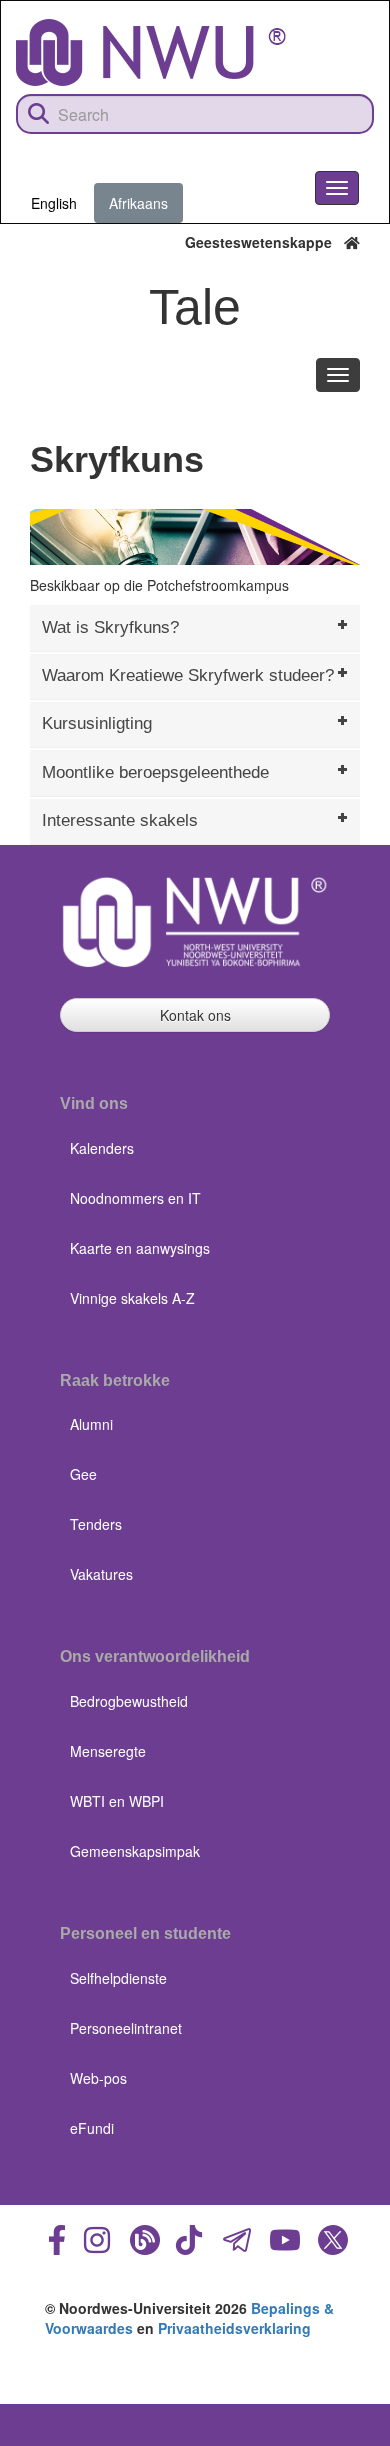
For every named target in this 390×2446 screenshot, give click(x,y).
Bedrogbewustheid (129, 1701)
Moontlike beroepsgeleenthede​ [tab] (155, 772)
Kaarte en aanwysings (140, 1248)
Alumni (91, 1424)
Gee (83, 1474)
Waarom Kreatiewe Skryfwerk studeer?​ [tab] (188, 675)
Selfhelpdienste (118, 1978)
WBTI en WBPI (117, 1801)
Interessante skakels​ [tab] (120, 820)
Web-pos (98, 2078)
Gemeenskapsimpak (135, 1851)
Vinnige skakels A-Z (132, 1298)
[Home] (151, 52)
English (54, 203)
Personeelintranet (126, 2028)
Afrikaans (138, 203)
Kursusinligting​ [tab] (97, 723)
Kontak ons (195, 1015)
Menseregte (108, 1751)
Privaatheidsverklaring (234, 2328)
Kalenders (102, 1148)
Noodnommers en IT (135, 1198)
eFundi (92, 2128)
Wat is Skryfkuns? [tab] (110, 627)
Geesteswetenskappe (264, 242)
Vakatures (101, 1574)
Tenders (96, 1524)
